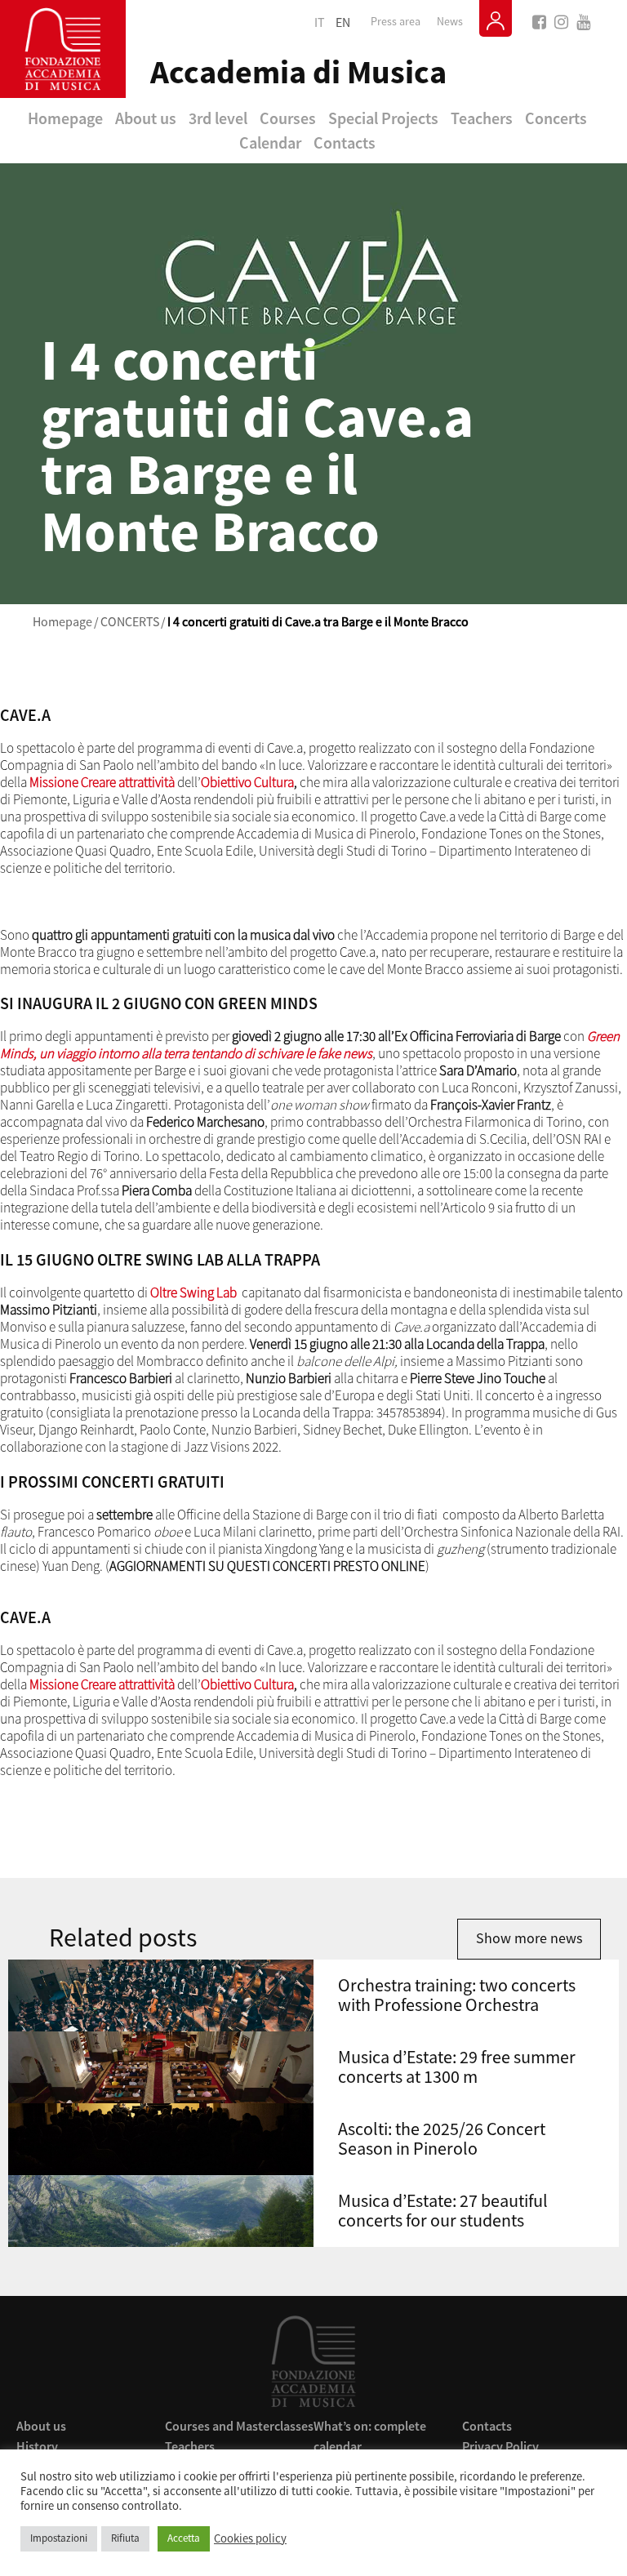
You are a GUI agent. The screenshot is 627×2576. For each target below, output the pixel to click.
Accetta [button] (184, 2538)
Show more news (529, 1939)
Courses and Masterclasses (239, 2426)
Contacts (345, 142)
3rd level (218, 118)
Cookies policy (250, 2539)
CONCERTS (130, 622)
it (320, 23)
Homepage (65, 118)
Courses (288, 118)
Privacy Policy (500, 2446)
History (37, 2446)
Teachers (482, 118)
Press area (396, 22)
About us (146, 118)
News (450, 22)
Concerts (556, 118)
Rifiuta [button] (125, 2538)
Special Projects (383, 118)
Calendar (270, 142)
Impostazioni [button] (59, 2538)
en (343, 23)
